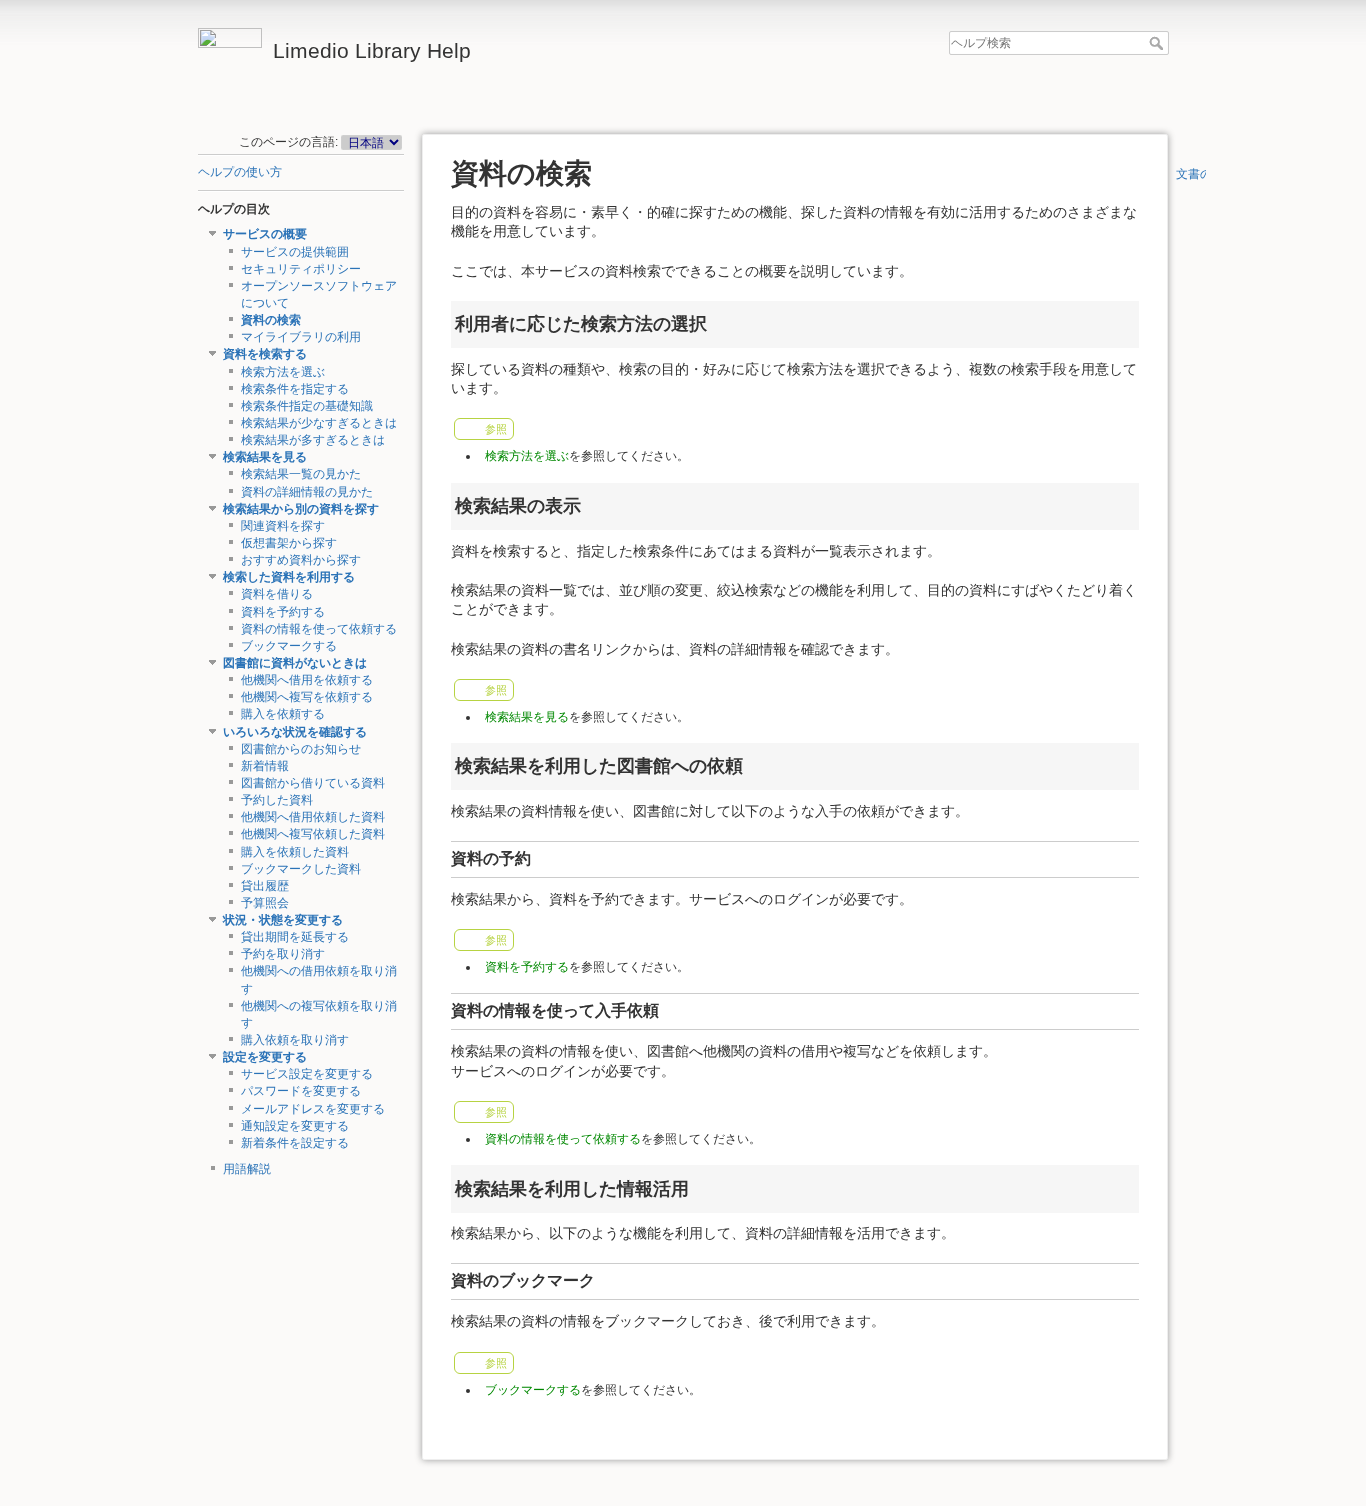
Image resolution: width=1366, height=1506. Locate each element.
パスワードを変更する (301, 1091)
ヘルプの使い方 (240, 172)
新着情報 (265, 766)
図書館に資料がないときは (295, 663)
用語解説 (247, 1169)
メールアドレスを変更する (313, 1109)
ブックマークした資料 (301, 869)
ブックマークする (289, 646)
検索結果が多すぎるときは (313, 440)
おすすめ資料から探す (301, 560)
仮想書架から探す (289, 543)
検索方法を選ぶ (283, 372)
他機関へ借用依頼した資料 (313, 817)
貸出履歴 (265, 886)
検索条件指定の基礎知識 (307, 406)
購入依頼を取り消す (295, 1040)
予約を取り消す (283, 954)
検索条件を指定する (295, 389)
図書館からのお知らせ (301, 749)
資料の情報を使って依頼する (319, 629)
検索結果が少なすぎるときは (319, 423)
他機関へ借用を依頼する (307, 680)
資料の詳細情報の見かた (307, 492)
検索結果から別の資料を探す (301, 509)
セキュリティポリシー (301, 269)
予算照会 (265, 903)
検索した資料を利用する (289, 577)
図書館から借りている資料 (313, 783)
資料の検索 (271, 320)
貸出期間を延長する (295, 937)
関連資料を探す (283, 526)
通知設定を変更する (295, 1126)
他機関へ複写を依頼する (307, 697)
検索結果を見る (265, 457)
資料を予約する (283, 612)
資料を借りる (277, 594)
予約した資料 (277, 800)
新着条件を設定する (295, 1143)
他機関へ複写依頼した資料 (313, 834)
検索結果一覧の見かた (301, 474)
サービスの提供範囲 (295, 252)
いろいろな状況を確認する (295, 732)
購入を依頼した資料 (295, 852)
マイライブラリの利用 (301, 337)
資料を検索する (265, 354)
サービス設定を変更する (307, 1074)
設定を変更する (265, 1057)
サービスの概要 (265, 234)
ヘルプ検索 (1158, 43)
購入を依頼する (283, 714)
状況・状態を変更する (283, 920)
